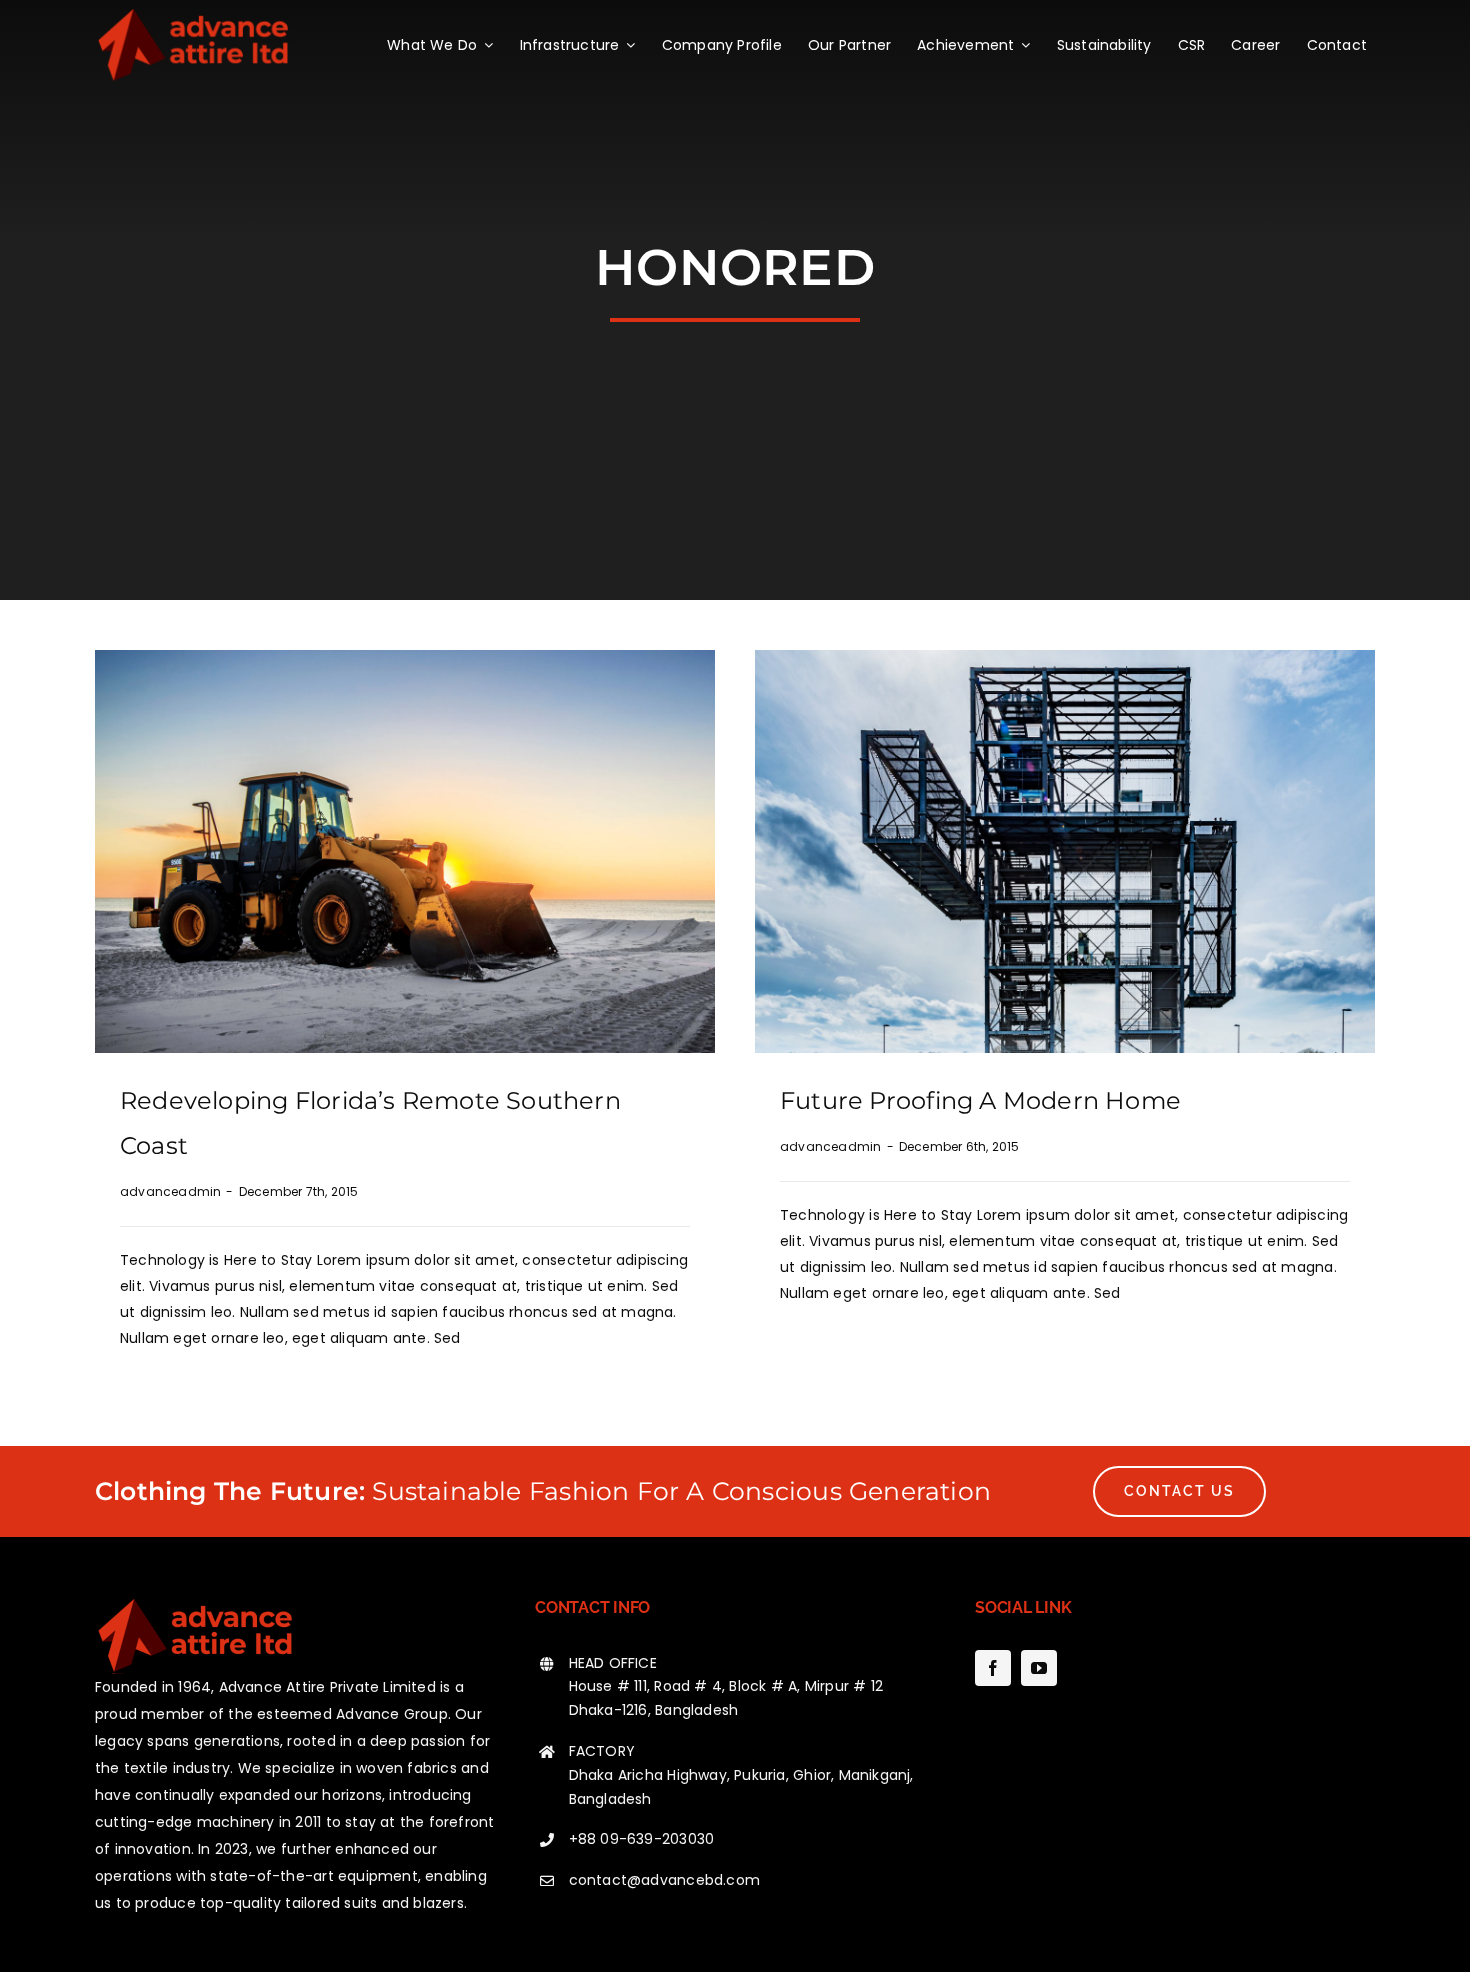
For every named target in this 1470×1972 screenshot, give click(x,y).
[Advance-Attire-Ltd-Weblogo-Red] (193, 14)
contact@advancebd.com (664, 1880)
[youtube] (1039, 1668)
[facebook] (993, 1668)
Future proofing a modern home (980, 1100)
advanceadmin (171, 1191)
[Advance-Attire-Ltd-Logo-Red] (195, 1604)
